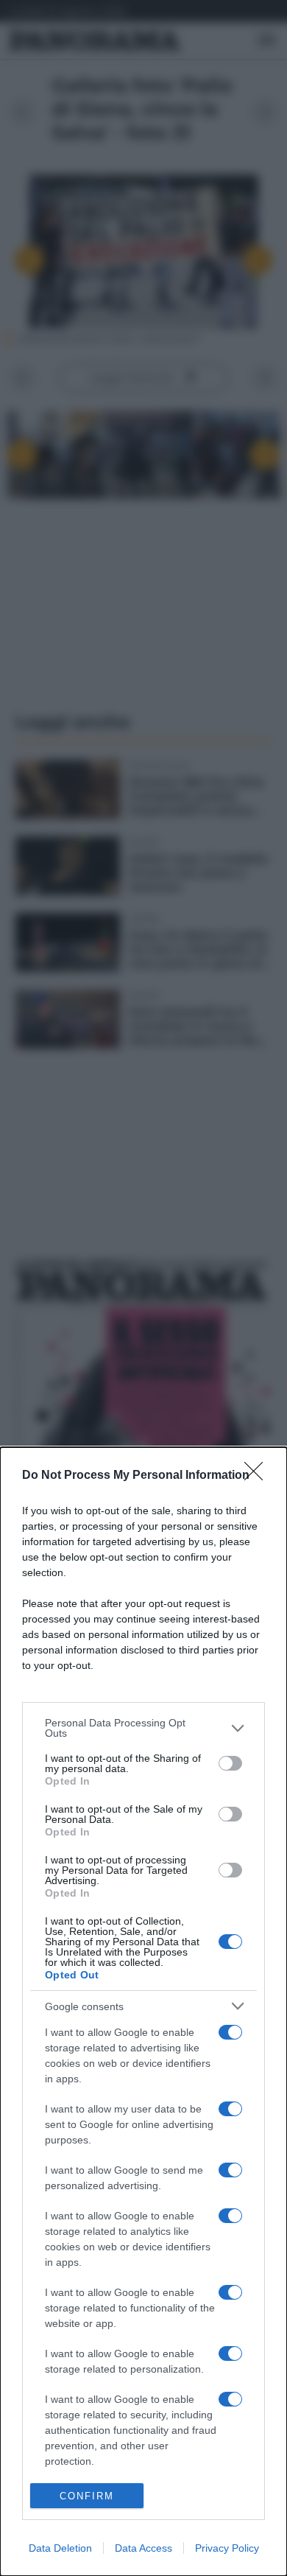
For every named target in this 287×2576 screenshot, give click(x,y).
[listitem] (143, 1728)
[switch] (230, 1763)
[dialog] (143, 2012)
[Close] (258, 1476)
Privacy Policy (227, 2548)
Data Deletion (60, 2548)
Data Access (143, 2548)
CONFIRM (87, 2496)
